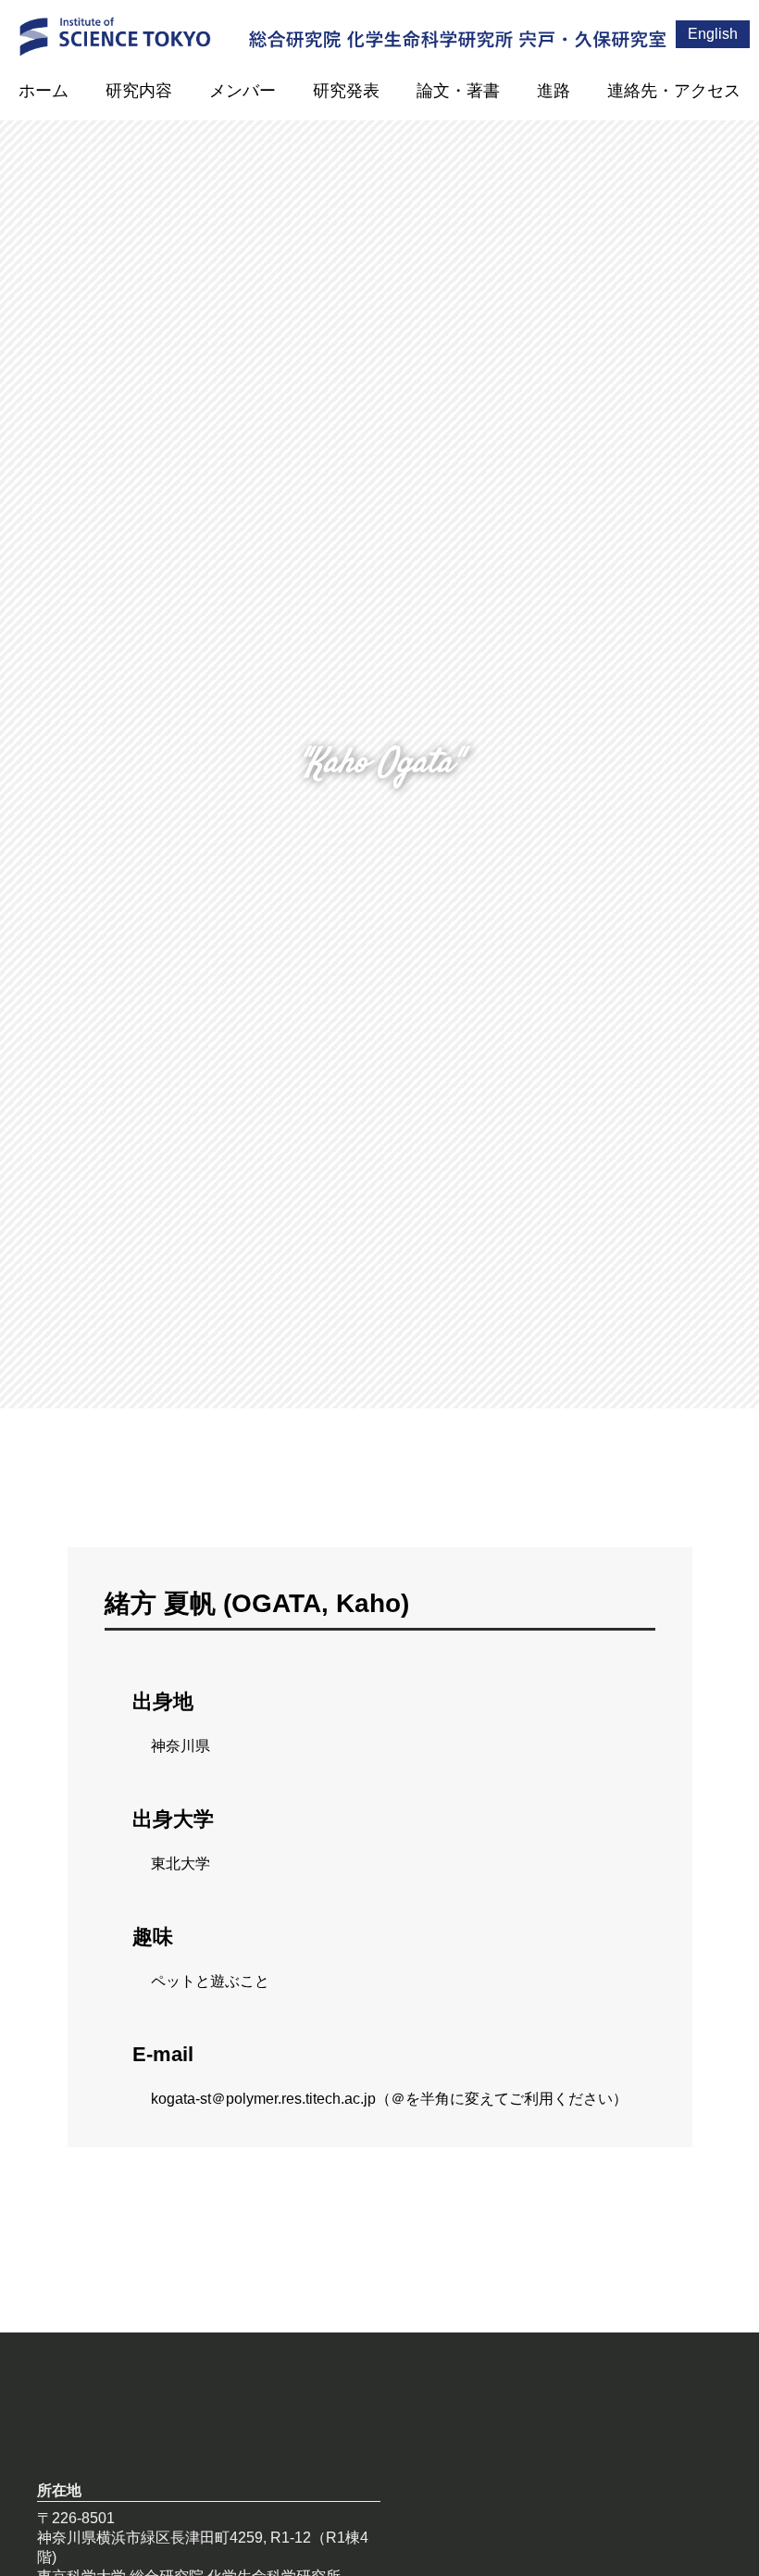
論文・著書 (458, 91)
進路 (554, 91)
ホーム (44, 91)
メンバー (243, 91)
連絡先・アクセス (674, 91)
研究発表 (346, 91)
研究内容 (139, 91)
